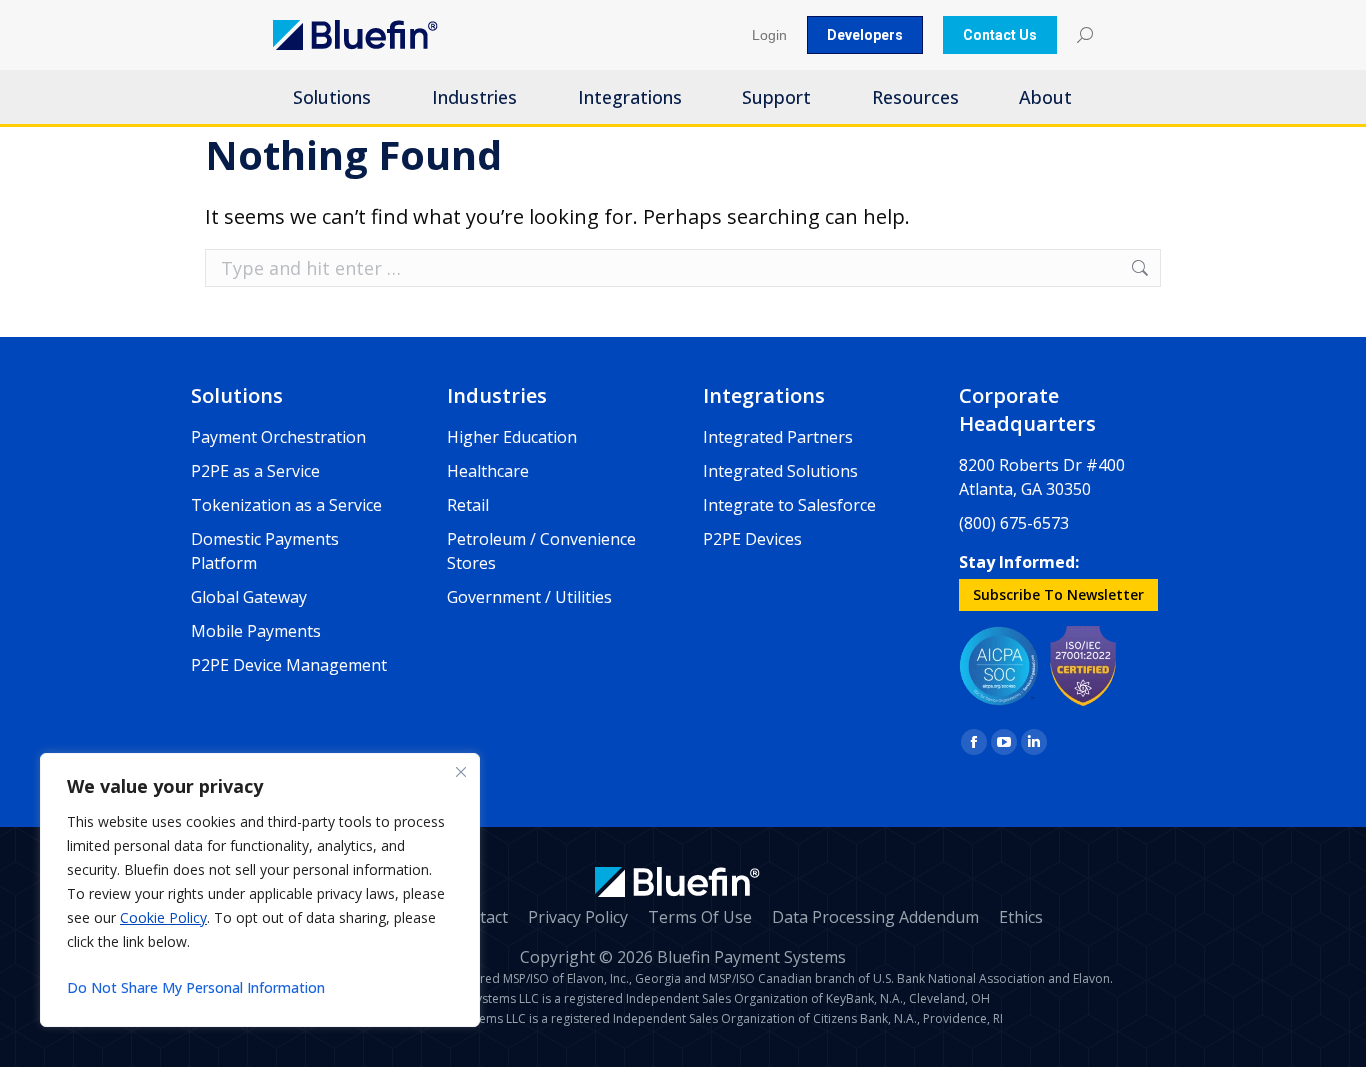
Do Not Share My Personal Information (196, 987)
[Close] (461, 772)
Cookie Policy (163, 917)
